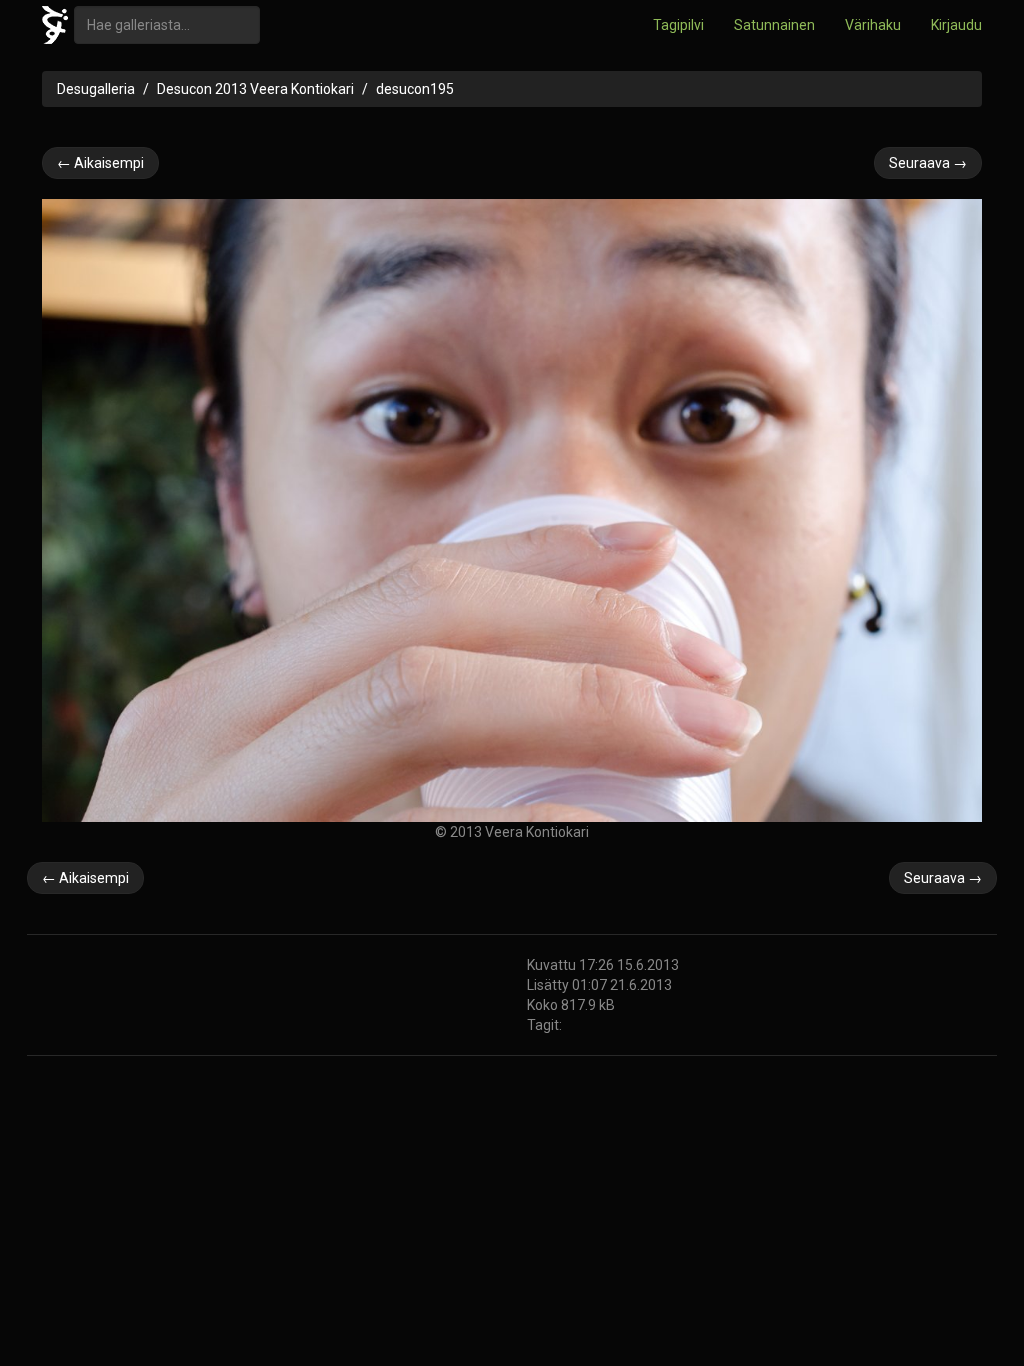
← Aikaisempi (100, 163)
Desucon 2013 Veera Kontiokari (255, 89)
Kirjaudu (956, 25)
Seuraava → (928, 163)
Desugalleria (96, 89)
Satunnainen (774, 25)
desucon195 (415, 89)
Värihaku (873, 25)
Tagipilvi (678, 25)
